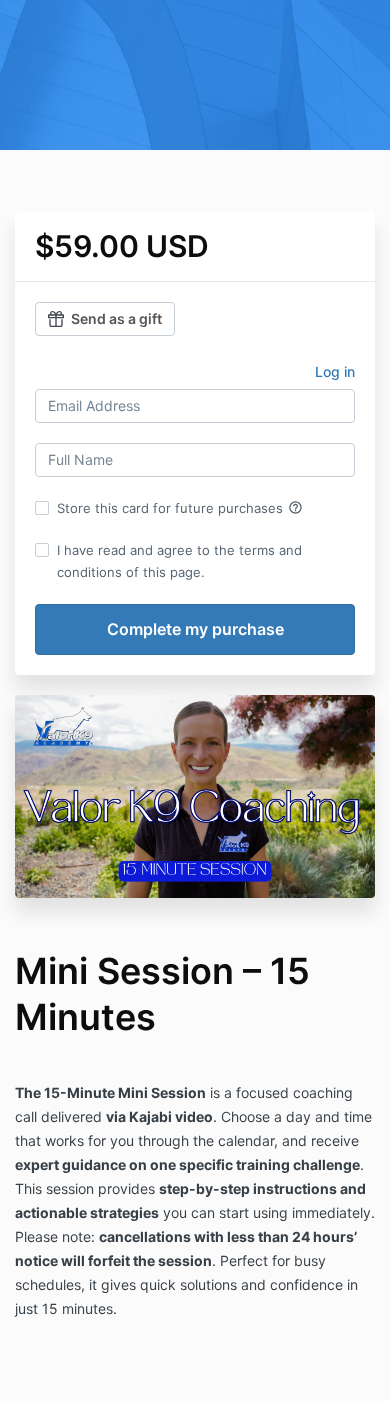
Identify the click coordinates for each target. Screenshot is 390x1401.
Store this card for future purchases (180, 508)
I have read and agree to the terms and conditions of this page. (179, 561)
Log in (335, 371)
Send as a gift (116, 318)
